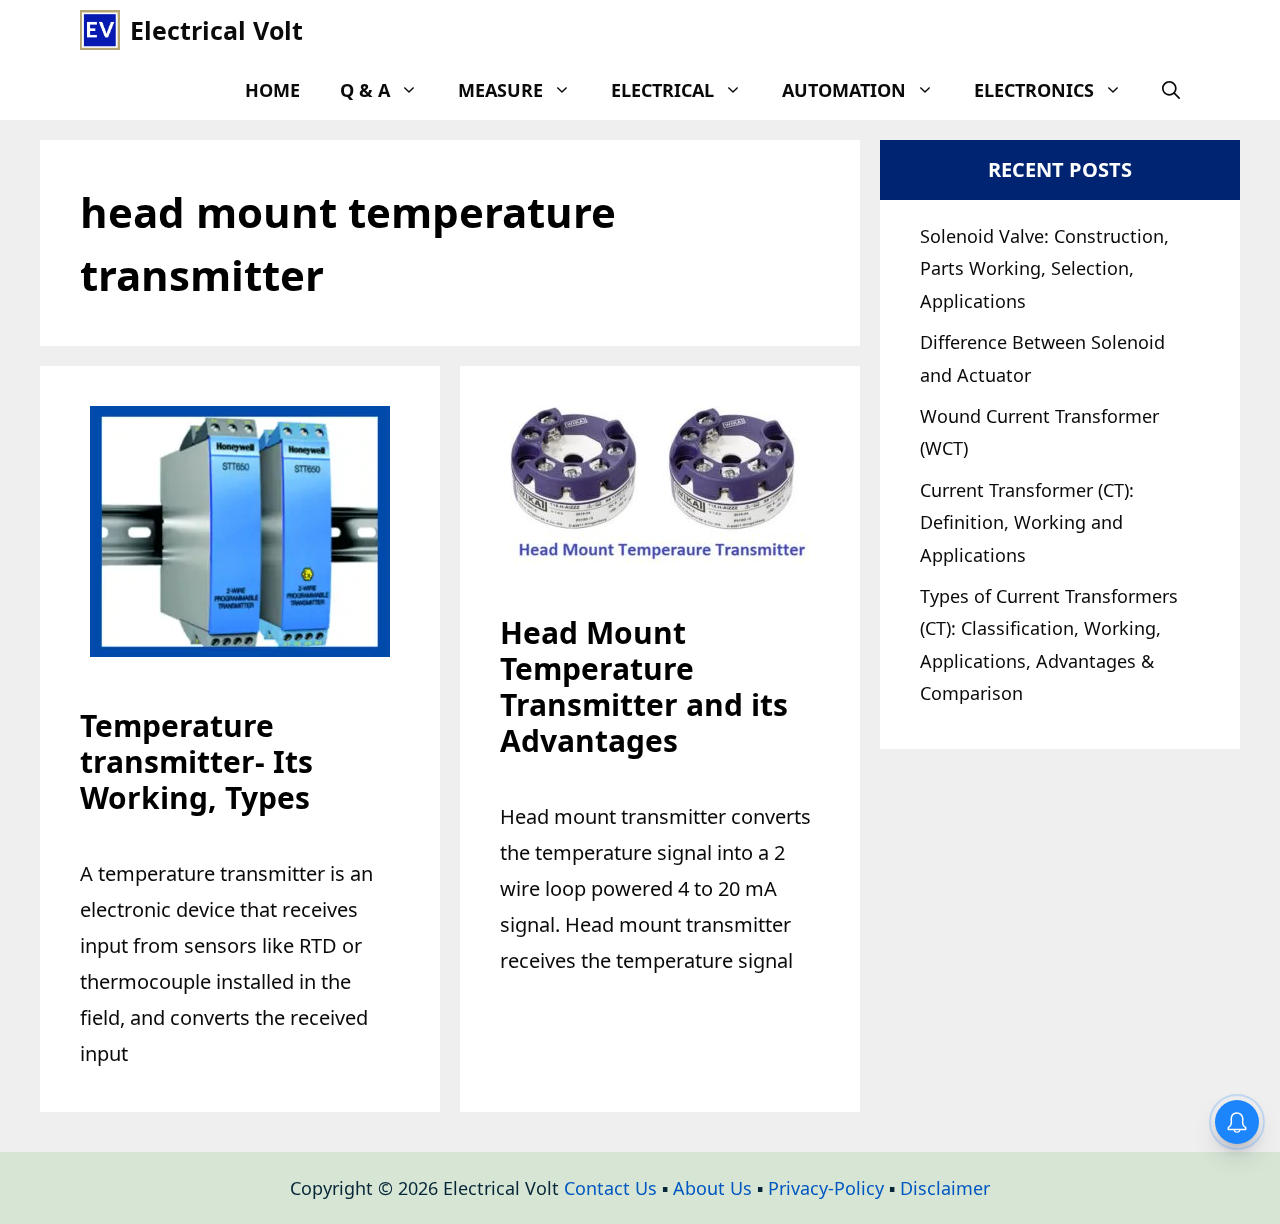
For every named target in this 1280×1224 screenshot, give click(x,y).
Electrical (662, 90)
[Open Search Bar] (1171, 90)
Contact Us (610, 1188)
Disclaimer (945, 1188)
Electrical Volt (216, 30)
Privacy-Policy (826, 1188)
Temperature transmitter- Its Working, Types (196, 761)
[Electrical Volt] (100, 30)
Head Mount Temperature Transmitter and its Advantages (644, 686)
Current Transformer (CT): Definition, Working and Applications (1027, 522)
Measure (500, 90)
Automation (844, 90)
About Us (712, 1188)
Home (272, 90)
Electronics (1034, 90)
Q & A (365, 90)
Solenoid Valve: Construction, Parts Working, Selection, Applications (1044, 268)
